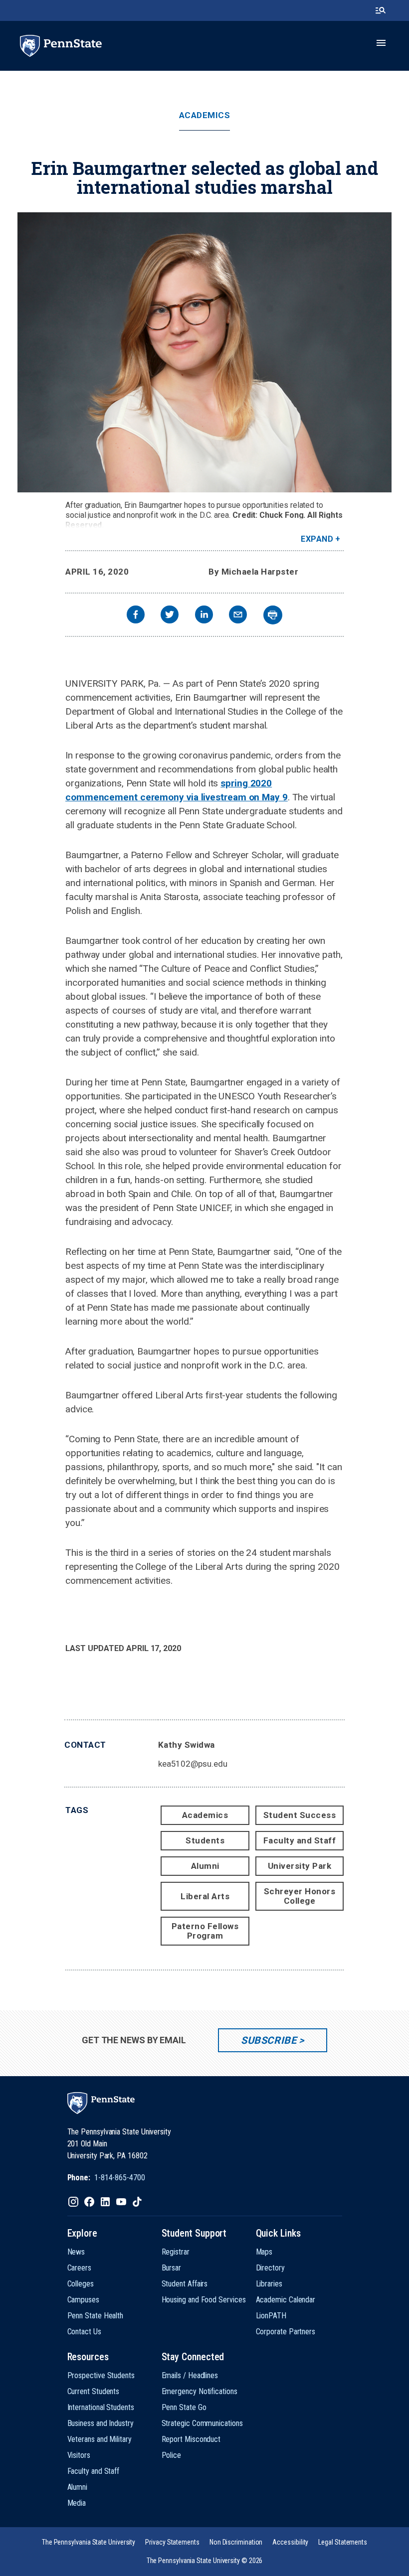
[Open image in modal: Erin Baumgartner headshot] (204, 352)
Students (205, 1840)
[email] (238, 616)
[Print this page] (273, 615)
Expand (317, 539)
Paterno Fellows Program (205, 1931)
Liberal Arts (205, 1896)
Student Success (300, 1815)
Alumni (205, 1866)
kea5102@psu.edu (193, 1764)
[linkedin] (204, 616)
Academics (205, 115)
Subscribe (269, 2040)
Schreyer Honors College (300, 1896)
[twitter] (170, 616)
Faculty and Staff (300, 1840)
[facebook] (136, 616)
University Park (300, 1866)
